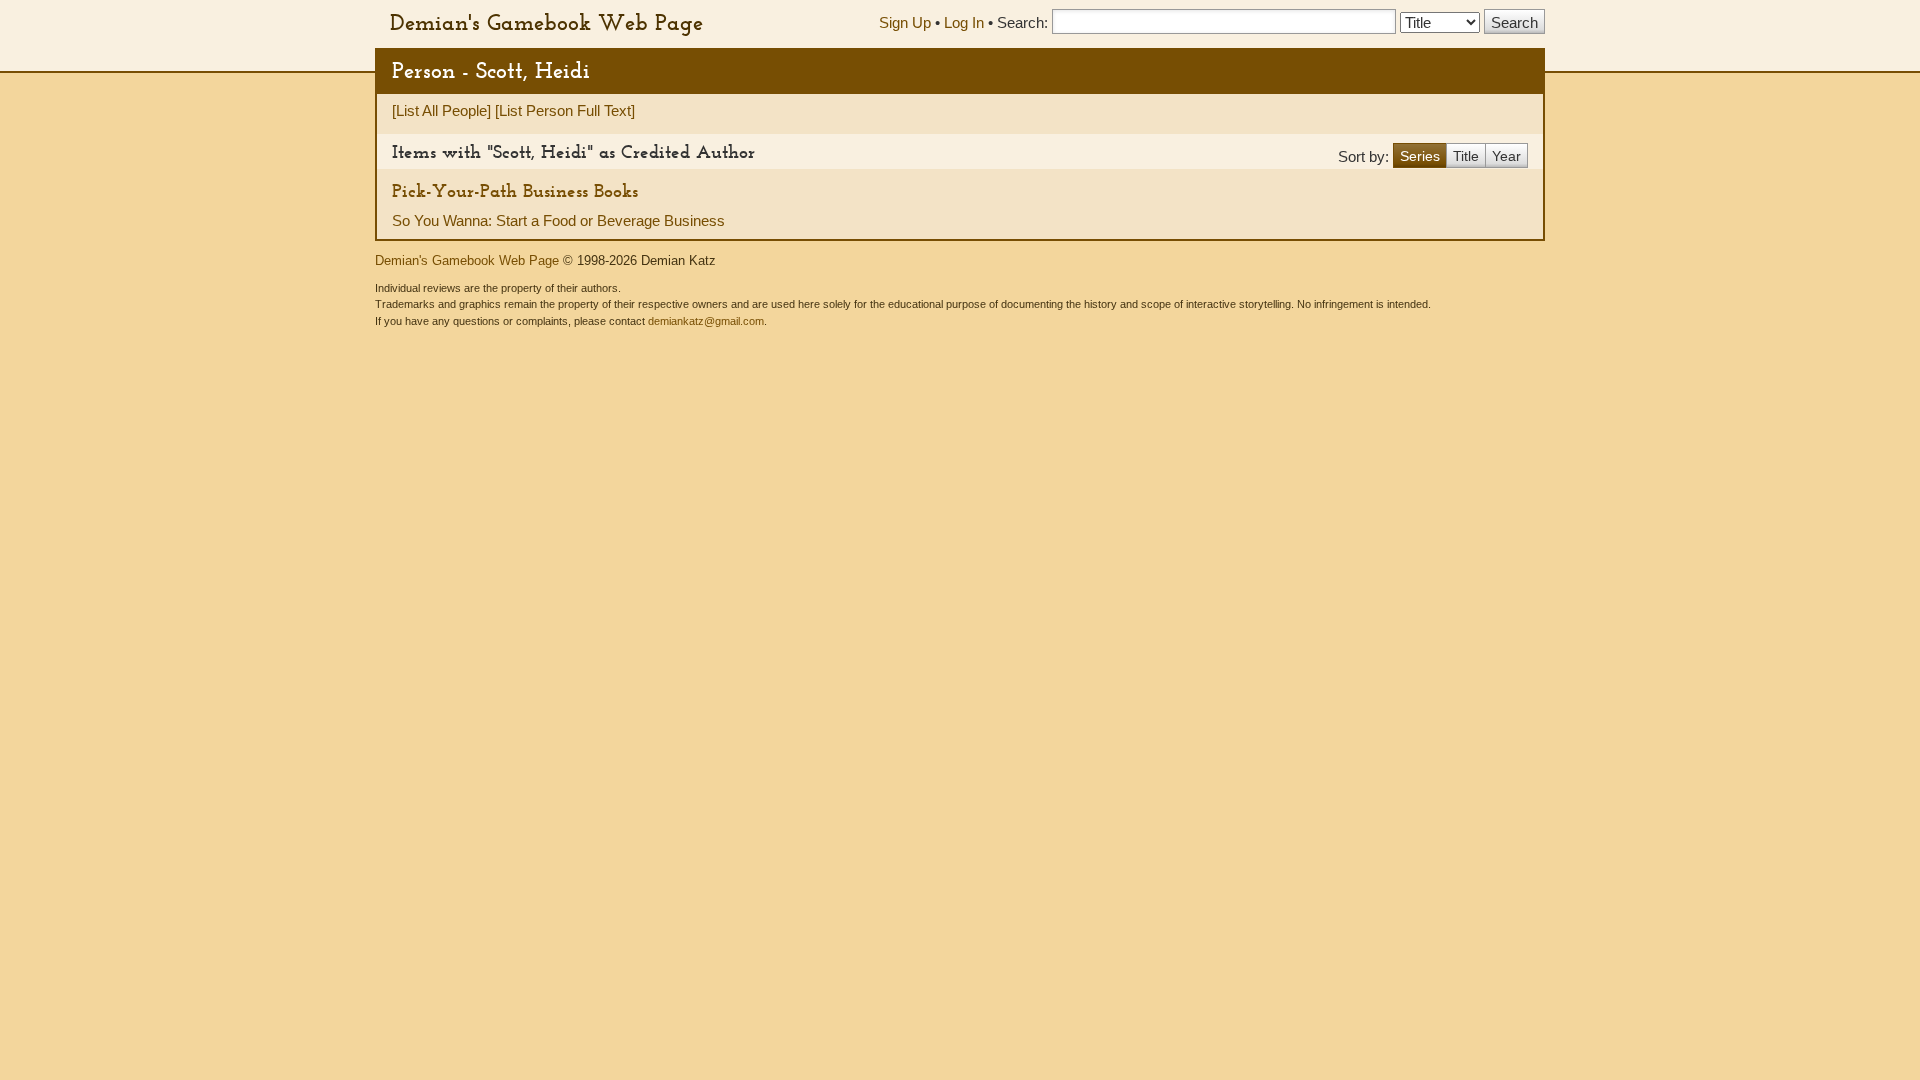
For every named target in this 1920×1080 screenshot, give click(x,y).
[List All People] (441, 110)
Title (1466, 156)
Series (1420, 156)
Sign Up (905, 22)
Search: (1022, 22)
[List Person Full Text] (565, 110)
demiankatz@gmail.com (706, 321)
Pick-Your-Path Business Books (515, 190)
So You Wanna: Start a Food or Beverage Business (558, 220)
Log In (964, 22)
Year (1506, 156)
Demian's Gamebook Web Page (546, 22)
